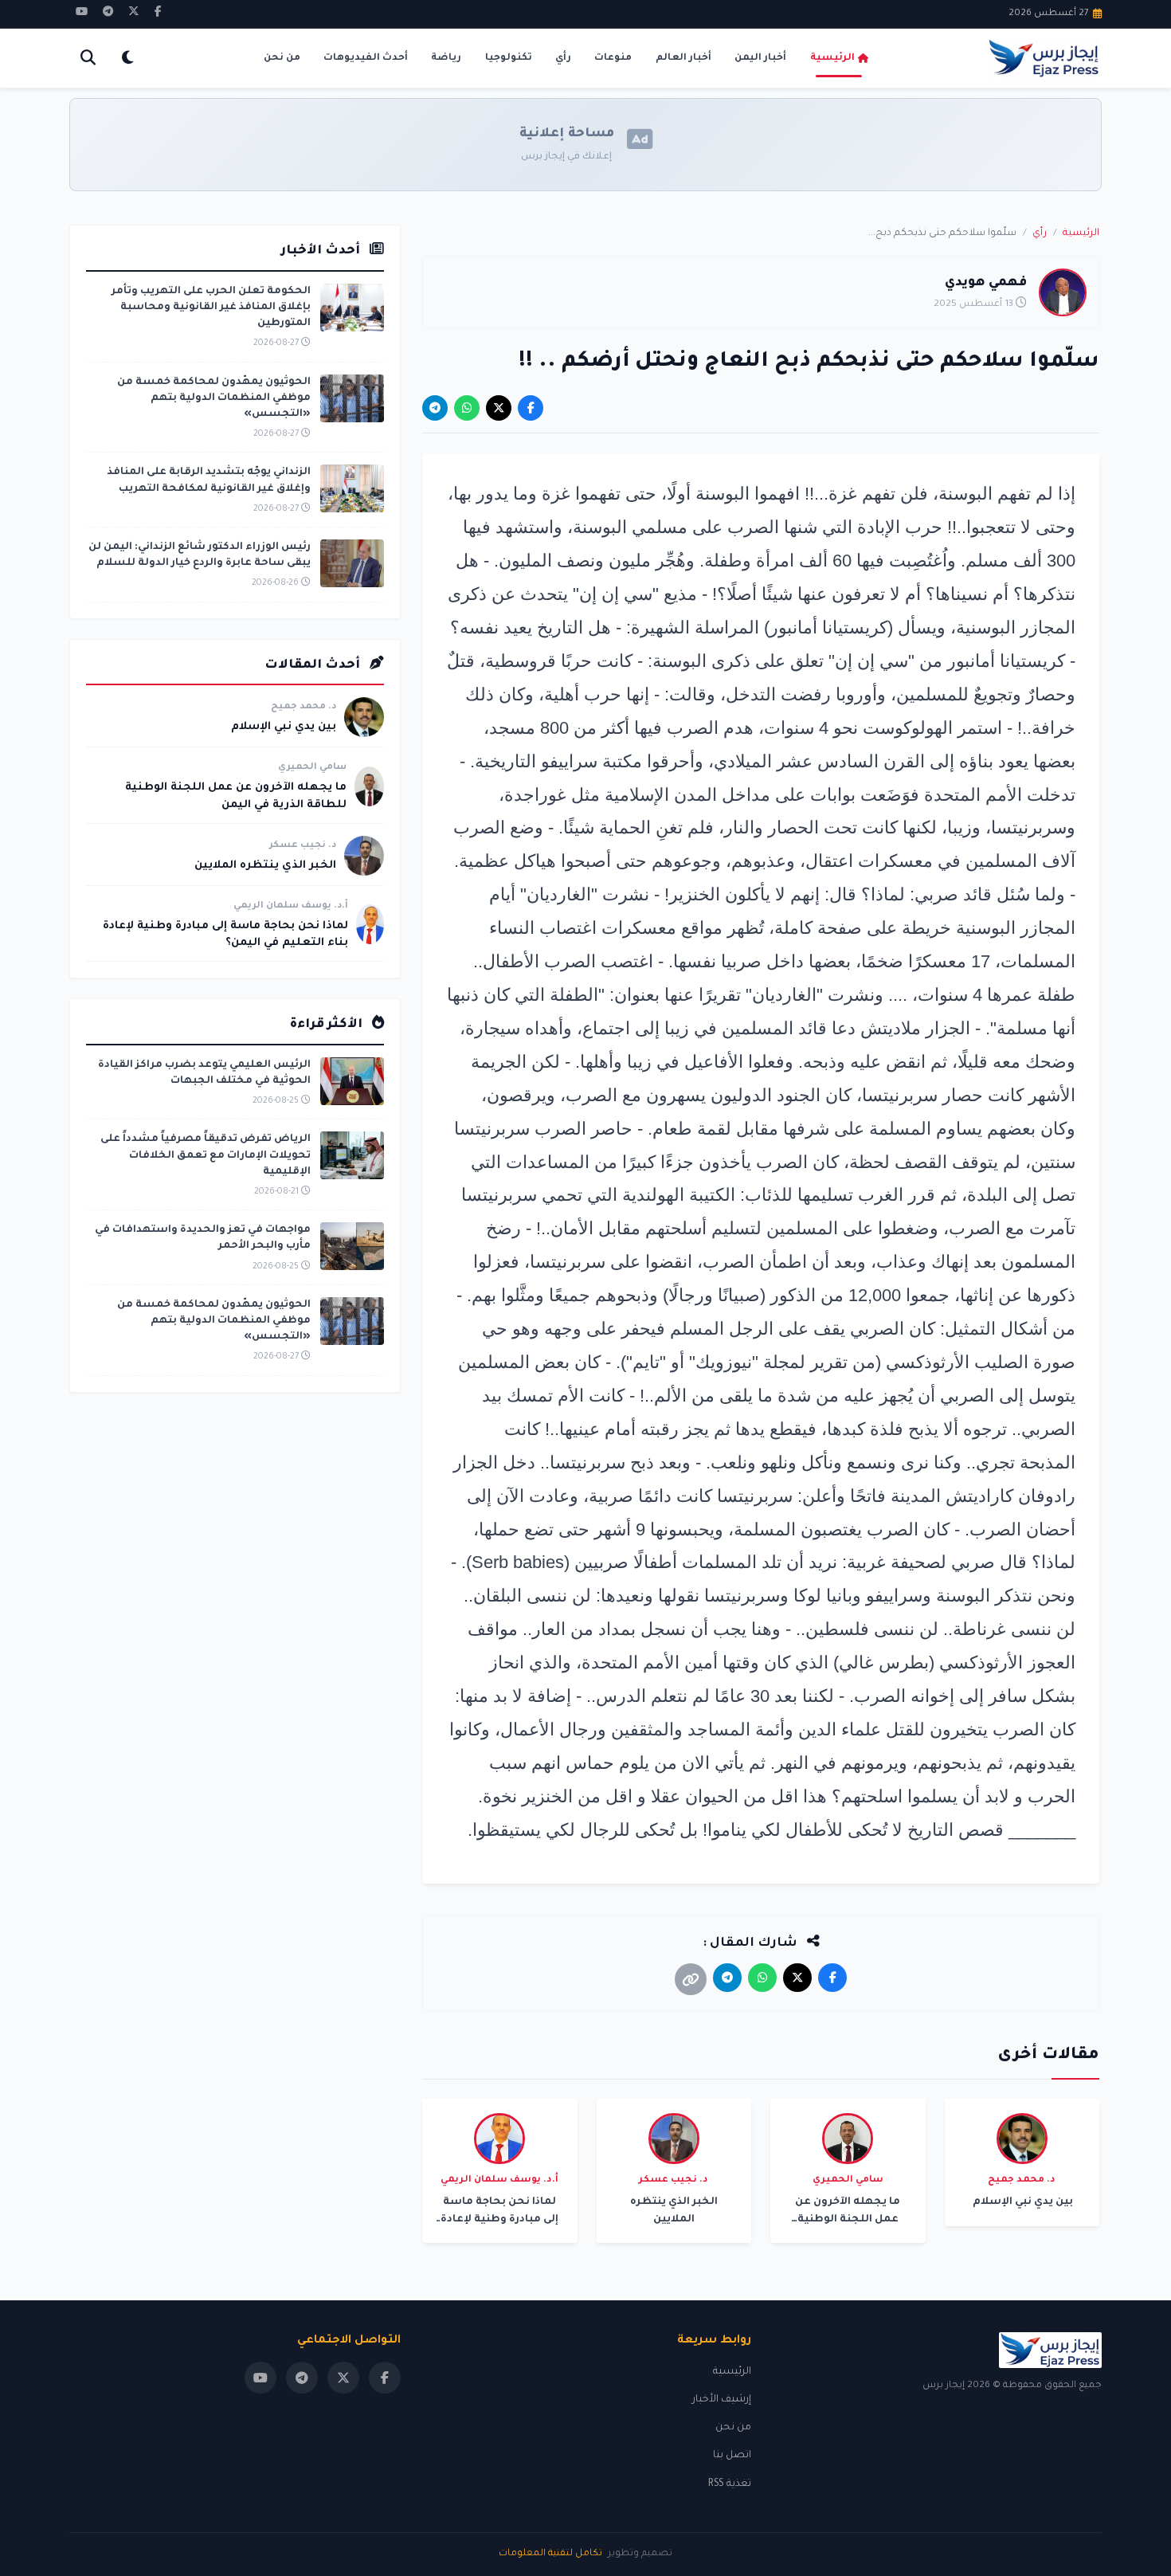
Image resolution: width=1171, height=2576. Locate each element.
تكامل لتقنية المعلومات (550, 2554)
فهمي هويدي (986, 283)
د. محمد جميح (304, 707)
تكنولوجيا (509, 58)
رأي (563, 58)
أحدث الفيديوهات (366, 58)
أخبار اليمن (760, 58)
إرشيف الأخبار (722, 2400)
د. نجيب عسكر (303, 846)
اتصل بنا (732, 2456)
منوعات (613, 58)
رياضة (446, 58)
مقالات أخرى (1048, 2056)
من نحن (282, 58)
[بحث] (88, 59)
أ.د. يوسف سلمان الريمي (291, 906)
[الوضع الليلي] (127, 59)
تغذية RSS (730, 2484)
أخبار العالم (683, 58)
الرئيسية (832, 58)
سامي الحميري (312, 768)
